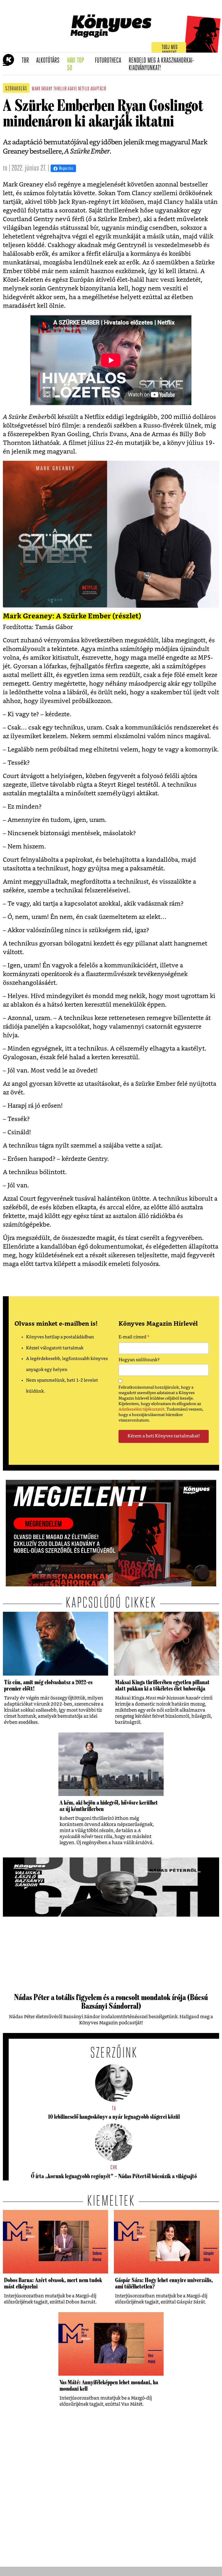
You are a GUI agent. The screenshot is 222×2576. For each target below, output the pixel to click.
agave (72, 89)
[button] (6, 64)
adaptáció (98, 89)
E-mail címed (134, 1338)
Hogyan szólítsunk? (139, 1360)
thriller (60, 89)
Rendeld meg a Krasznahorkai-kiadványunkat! (162, 65)
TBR (27, 61)
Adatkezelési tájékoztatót (141, 1409)
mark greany (42, 89)
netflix (84, 89)
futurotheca (110, 61)
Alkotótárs (50, 61)
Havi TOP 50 (79, 65)
